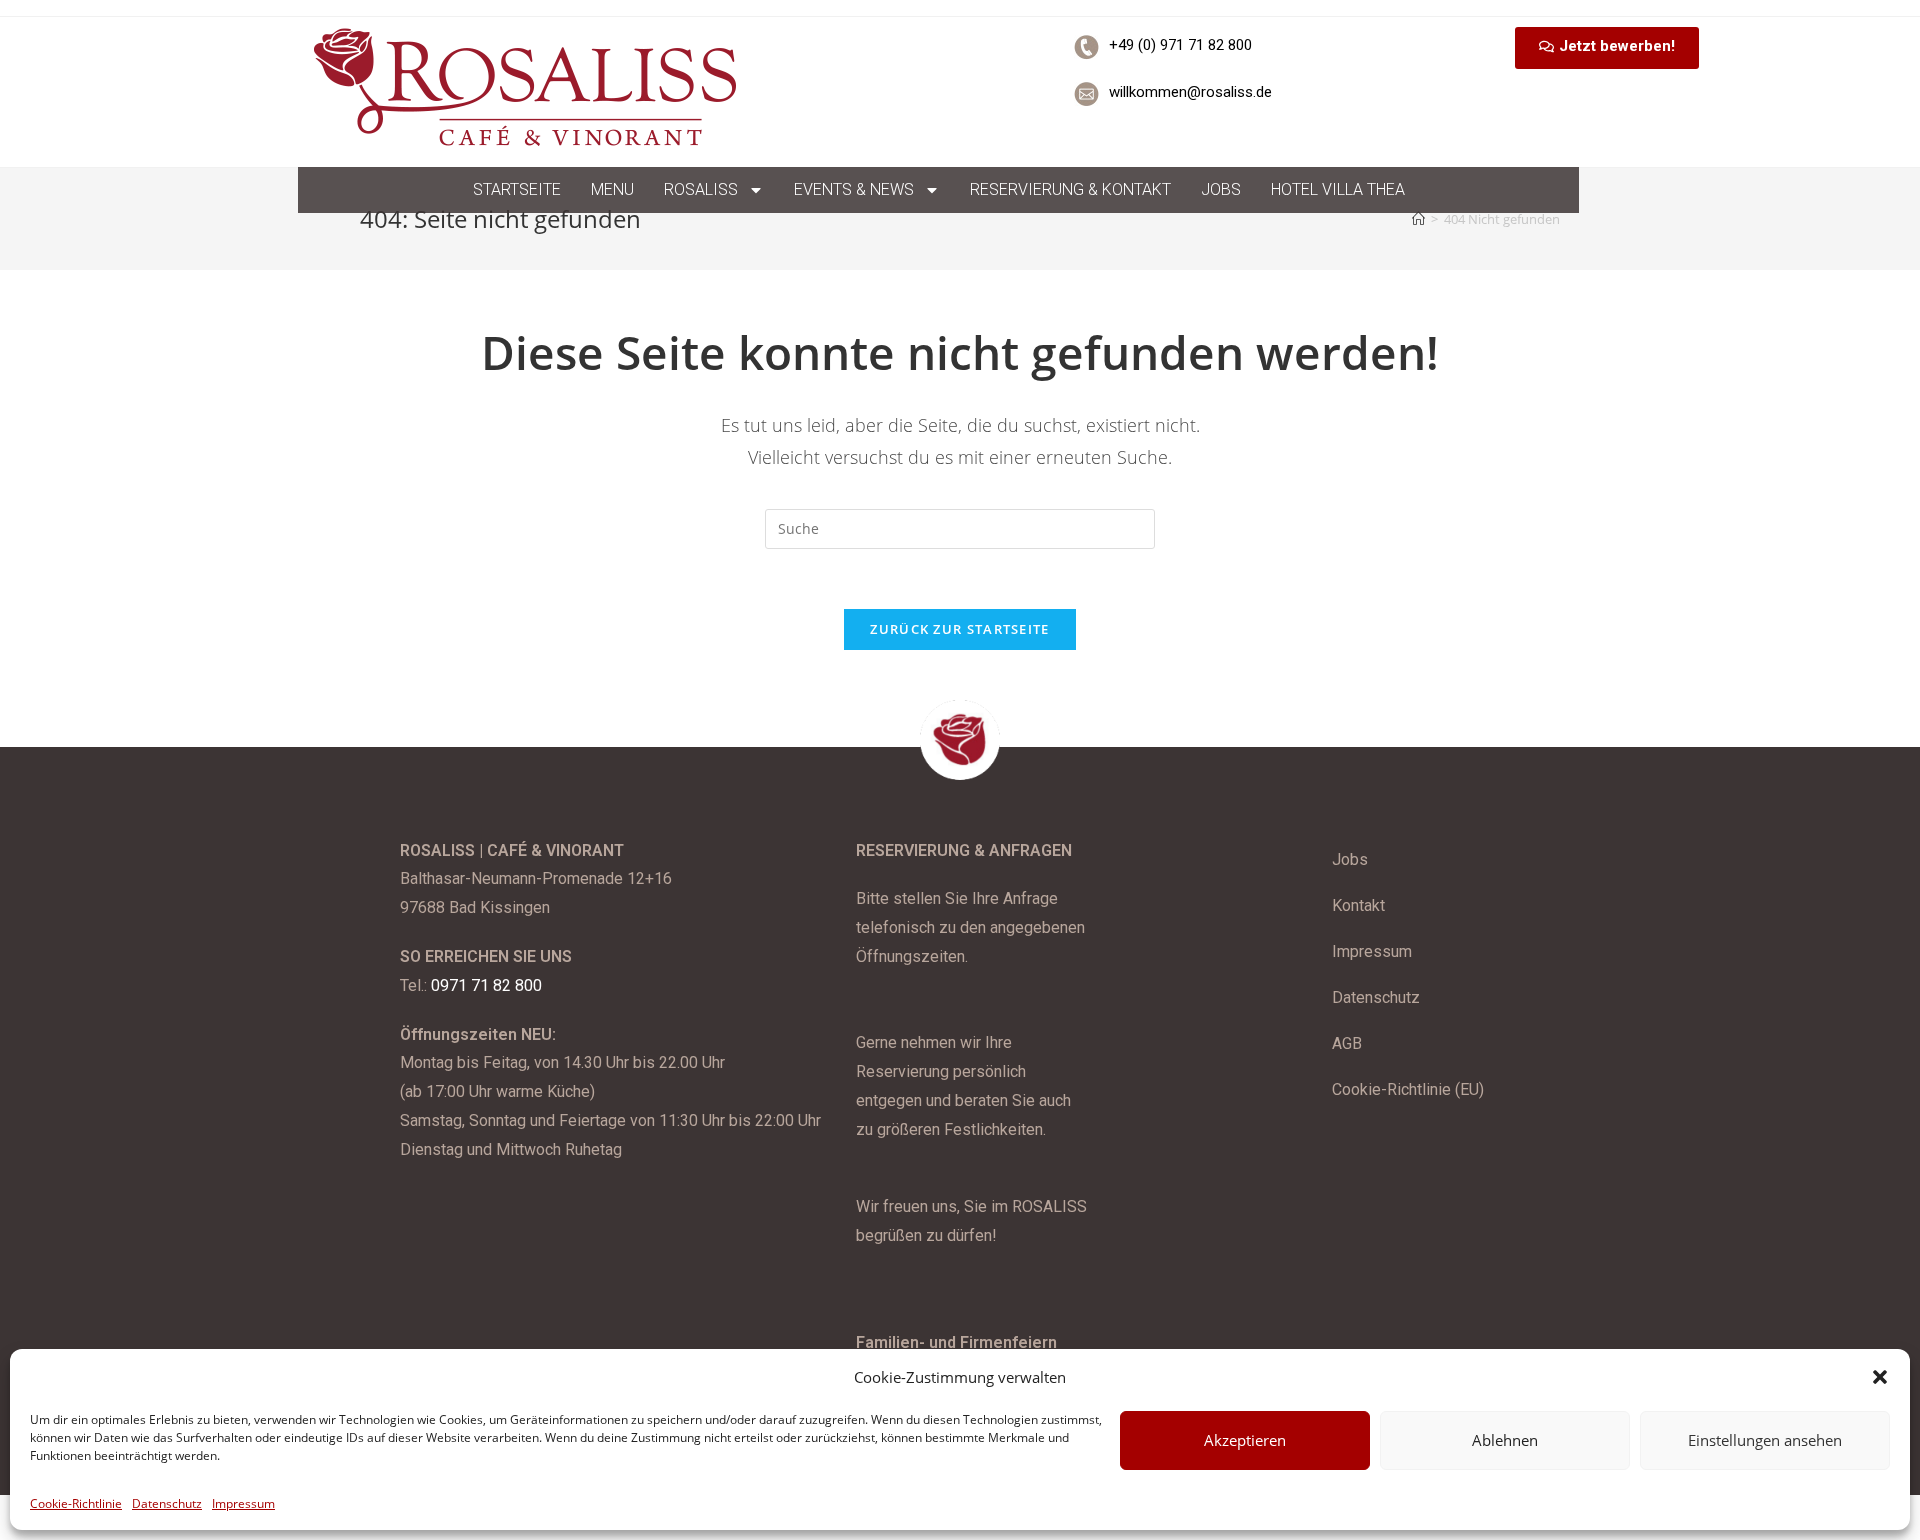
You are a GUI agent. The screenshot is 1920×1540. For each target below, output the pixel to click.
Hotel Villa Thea (1338, 189)
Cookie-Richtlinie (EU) (1408, 1089)
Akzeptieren (1245, 1440)
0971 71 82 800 (486, 985)
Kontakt (1358, 905)
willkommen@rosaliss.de (1190, 92)
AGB (1347, 1043)
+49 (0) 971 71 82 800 (1180, 45)
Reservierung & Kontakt (1070, 189)
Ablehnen (1505, 1440)
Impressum (243, 1503)
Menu (612, 189)
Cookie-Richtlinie (76, 1503)
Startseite (517, 189)
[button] (1880, 1377)
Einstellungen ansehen (1765, 1440)
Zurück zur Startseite (959, 629)
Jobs (1221, 189)
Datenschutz (167, 1503)
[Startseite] (1418, 219)
